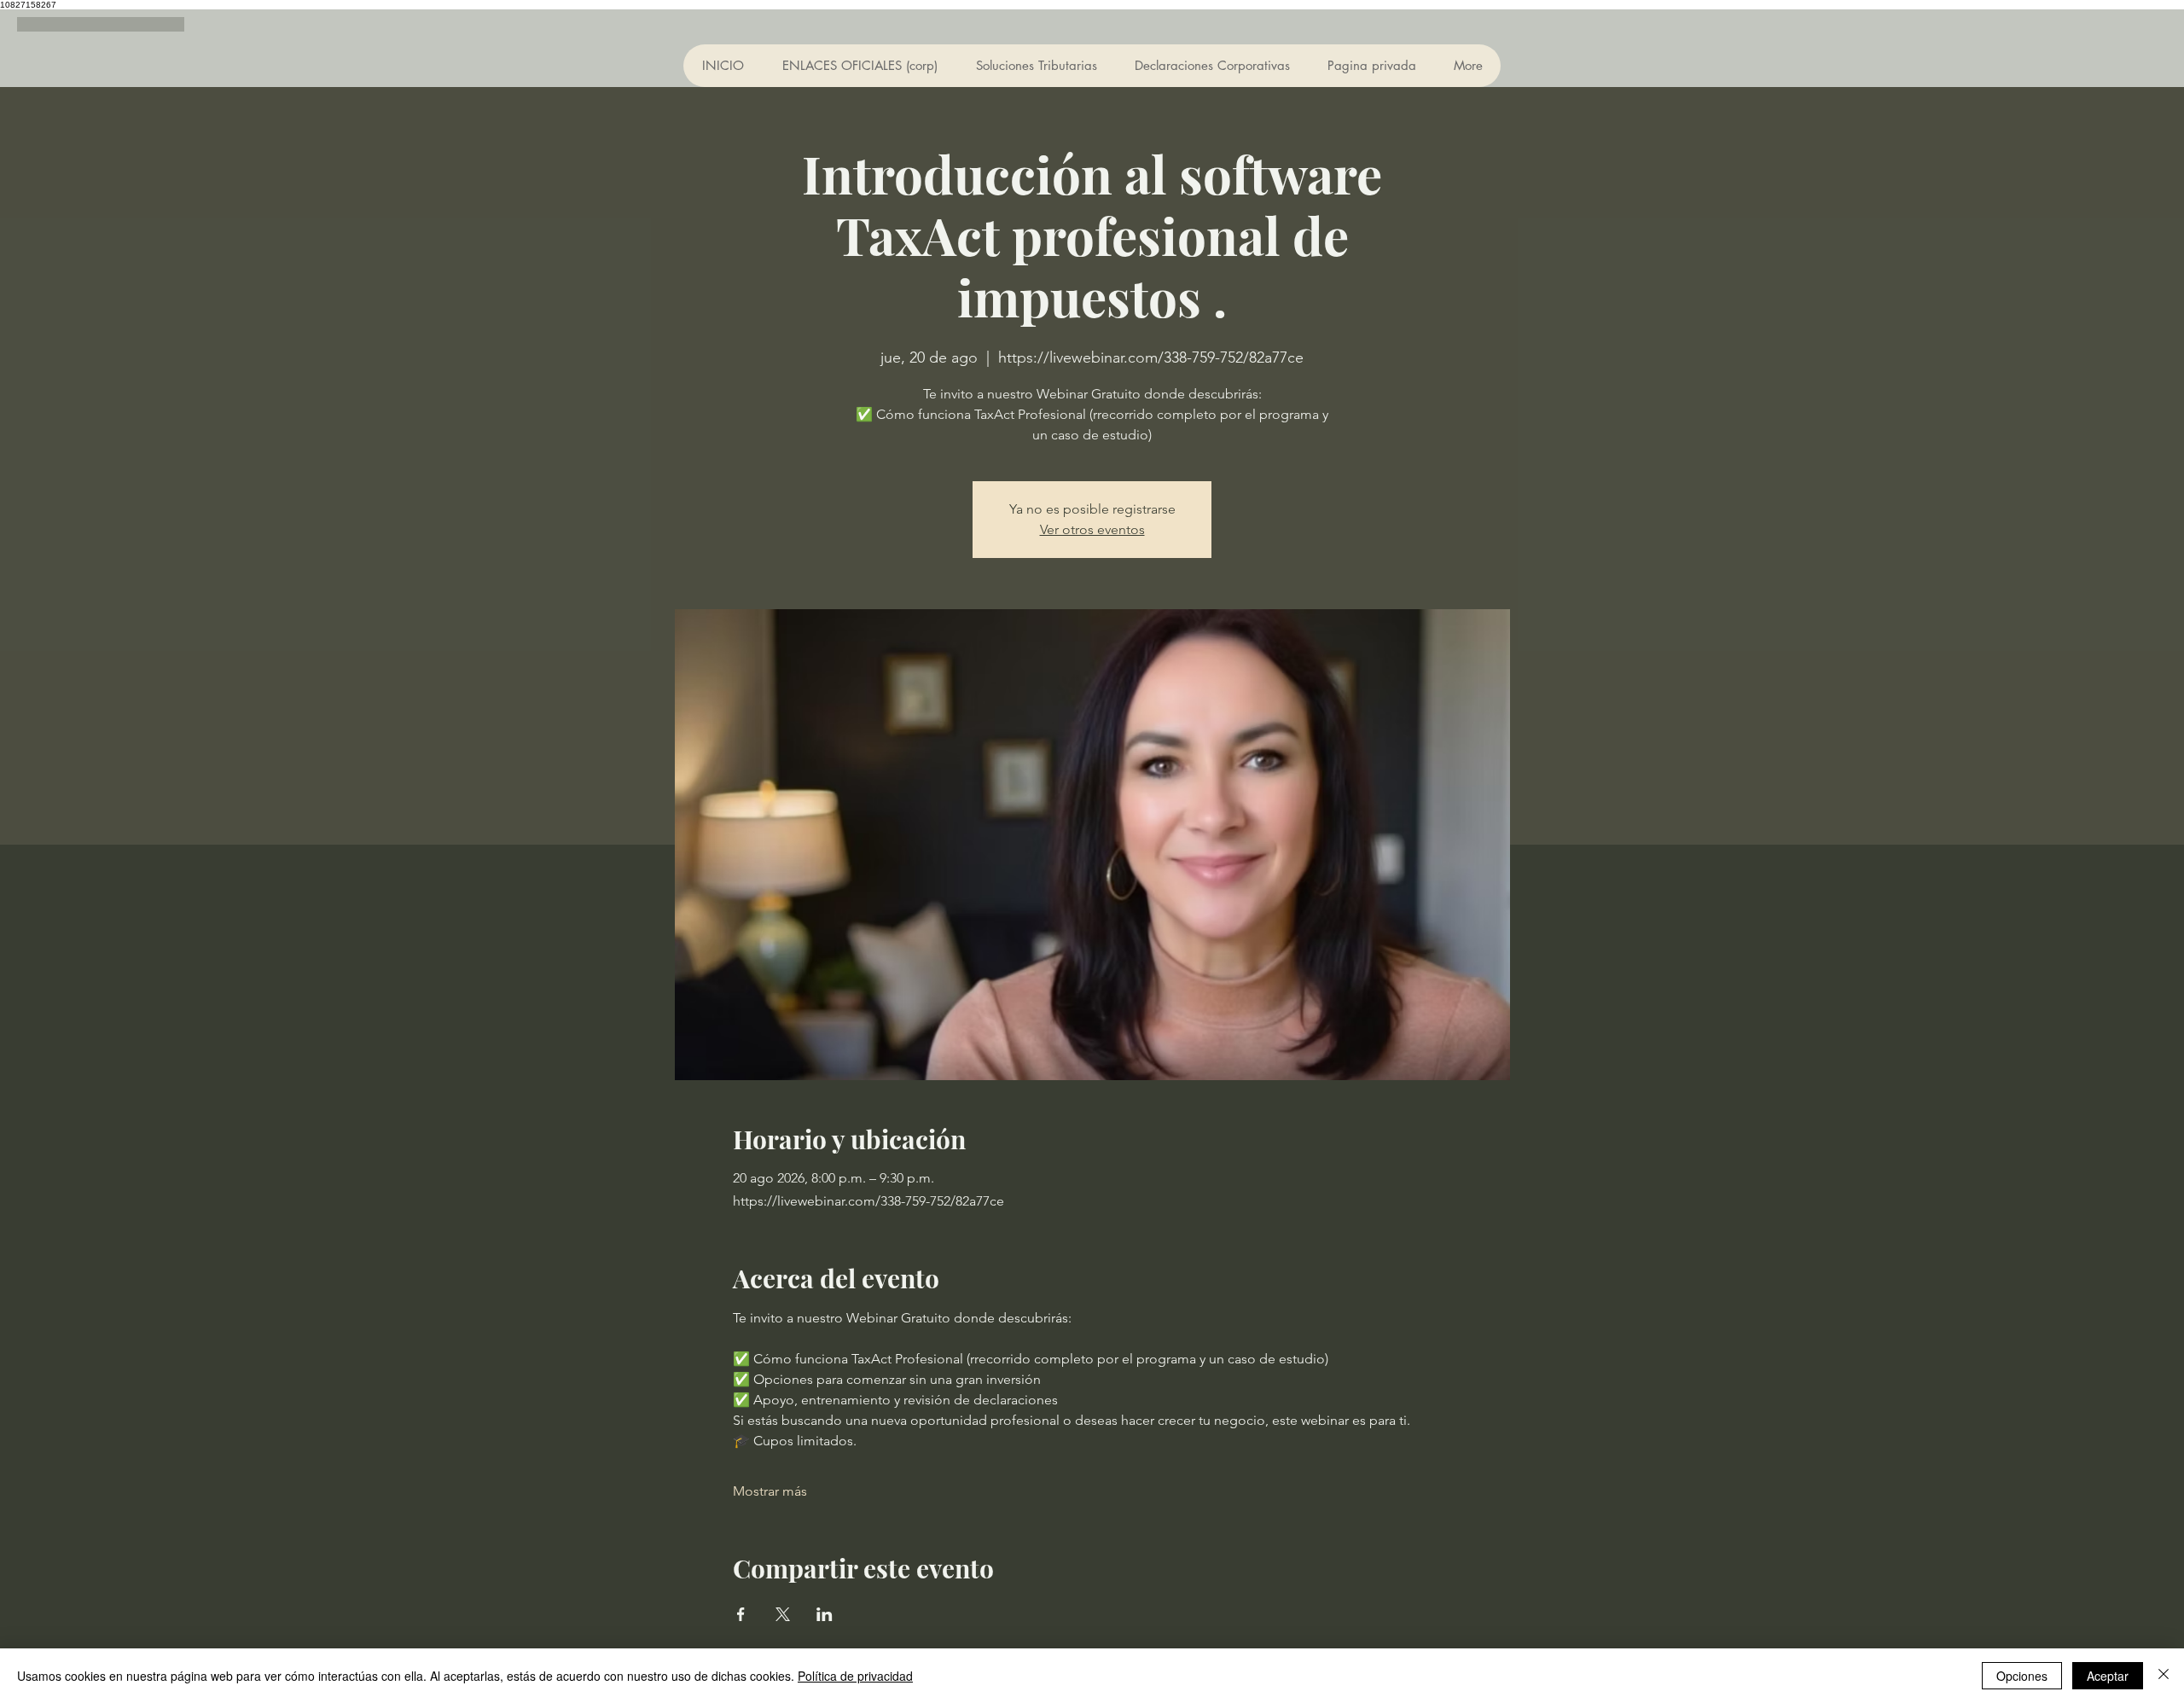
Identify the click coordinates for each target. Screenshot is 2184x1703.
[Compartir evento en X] (783, 1614)
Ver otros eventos (1092, 529)
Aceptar (2108, 1676)
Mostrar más (770, 1491)
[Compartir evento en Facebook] (741, 1614)
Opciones (2022, 1676)
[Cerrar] (2164, 1676)
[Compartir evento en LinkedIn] (825, 1614)
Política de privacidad (855, 1676)
